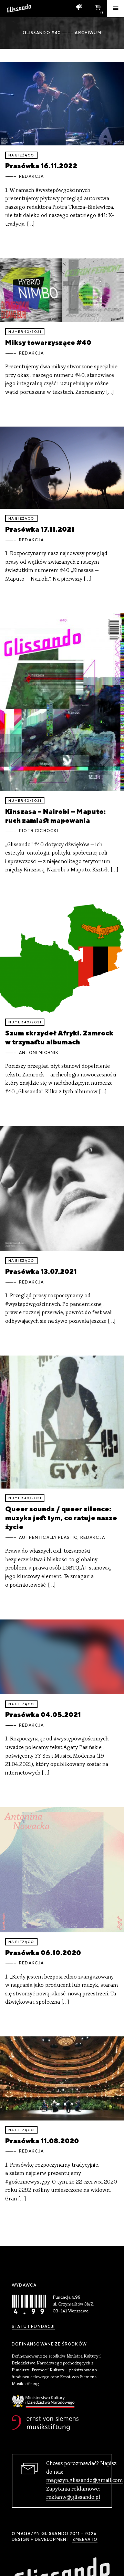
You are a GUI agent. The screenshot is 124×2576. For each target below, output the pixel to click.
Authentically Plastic (48, 1537)
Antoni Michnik (39, 1053)
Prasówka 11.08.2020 (42, 2141)
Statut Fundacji (33, 2327)
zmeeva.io (85, 2539)
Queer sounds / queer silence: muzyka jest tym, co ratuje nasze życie (61, 1518)
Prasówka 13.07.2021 (41, 1271)
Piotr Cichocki (39, 831)
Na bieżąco (21, 155)
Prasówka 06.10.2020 (43, 1953)
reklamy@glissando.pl (73, 2497)
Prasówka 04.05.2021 (43, 1714)
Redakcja (31, 176)
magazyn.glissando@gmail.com (84, 2481)
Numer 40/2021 (25, 332)
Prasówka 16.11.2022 (41, 166)
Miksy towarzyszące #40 (48, 342)
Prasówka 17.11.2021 (40, 529)
